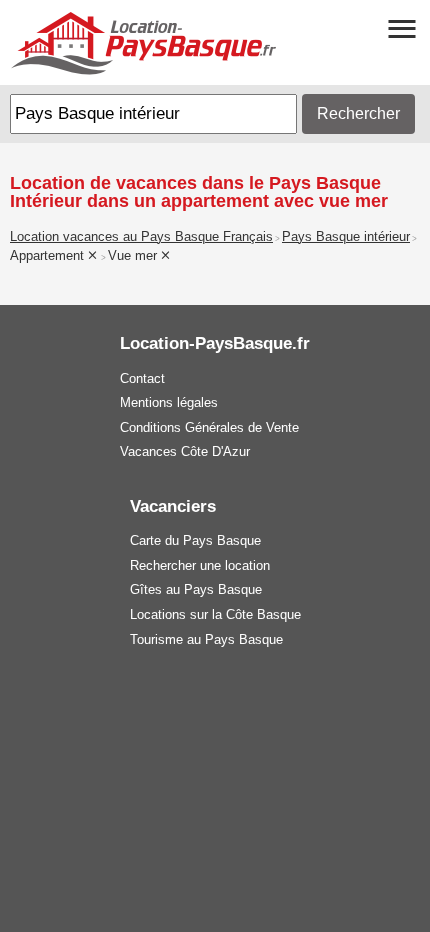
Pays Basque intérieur (346, 237)
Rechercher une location (200, 565)
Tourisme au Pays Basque (206, 639)
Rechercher (358, 113)
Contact (142, 378)
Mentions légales (169, 402)
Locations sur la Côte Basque (215, 614)
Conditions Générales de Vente (209, 427)
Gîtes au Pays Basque (196, 589)
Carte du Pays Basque (195, 540)
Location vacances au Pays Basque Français (141, 237)
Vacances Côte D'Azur (185, 451)
